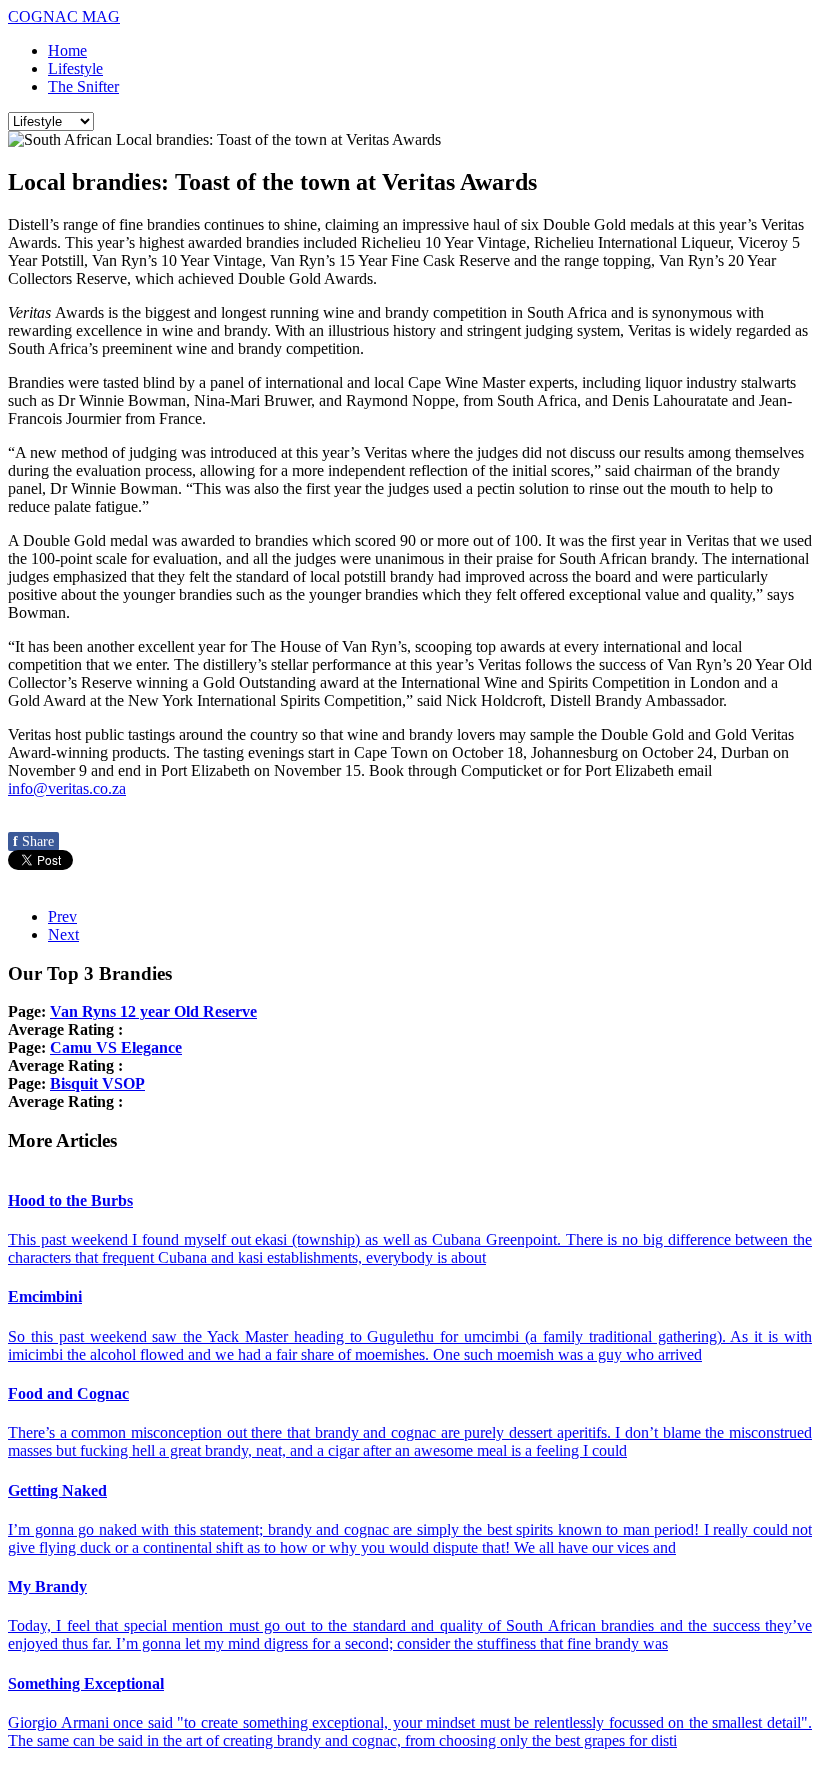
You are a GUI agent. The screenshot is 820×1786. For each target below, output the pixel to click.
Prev (62, 916)
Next (63, 934)
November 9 (47, 770)
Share (33, 841)
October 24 (677, 752)
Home (67, 50)
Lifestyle (75, 68)
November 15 (317, 770)
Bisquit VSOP (97, 1083)
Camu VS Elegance (116, 1047)
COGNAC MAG (64, 16)
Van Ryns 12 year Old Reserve (153, 1011)
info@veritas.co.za (67, 788)
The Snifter (83, 86)
